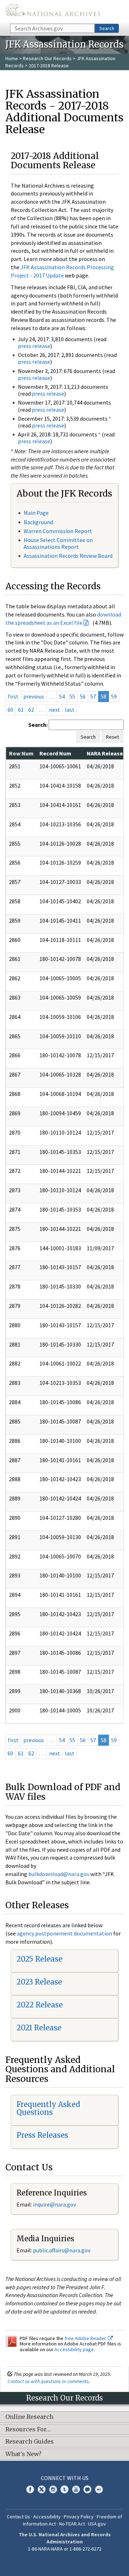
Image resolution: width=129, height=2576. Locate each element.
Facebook (30, 2489)
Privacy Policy (79, 2517)
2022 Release (40, 2005)
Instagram (53, 2489)
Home (12, 58)
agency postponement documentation (64, 1933)
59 (114, 696)
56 (83, 696)
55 (72, 696)
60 (10, 710)
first (13, 696)
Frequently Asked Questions (48, 2108)
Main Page (36, 513)
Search (107, 28)
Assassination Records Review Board (68, 556)
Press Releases (42, 2135)
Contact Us (18, 2517)
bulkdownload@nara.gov (59, 1874)
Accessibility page (74, 2349)
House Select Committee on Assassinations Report (58, 543)
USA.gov (97, 2524)
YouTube (76, 2489)
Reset (113, 737)
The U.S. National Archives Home (53, 11)
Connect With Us (65, 2478)
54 (62, 696)
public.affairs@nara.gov (62, 2250)
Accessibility (47, 2517)
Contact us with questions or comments (48, 2381)
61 (21, 710)
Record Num (55, 753)
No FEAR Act (72, 2524)
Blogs (87, 2489)
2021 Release (39, 2028)
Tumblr (64, 2489)
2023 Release (39, 1982)
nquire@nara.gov (55, 2204)
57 (93, 696)
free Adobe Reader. (86, 2338)
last (70, 710)
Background (38, 522)
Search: (38, 725)
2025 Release (39, 1959)
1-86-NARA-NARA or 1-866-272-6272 (65, 2549)
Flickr (99, 2489)
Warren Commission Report (58, 531)
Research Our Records (47, 58)
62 (31, 710)
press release (34, 346)
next (55, 710)
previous (34, 696)
